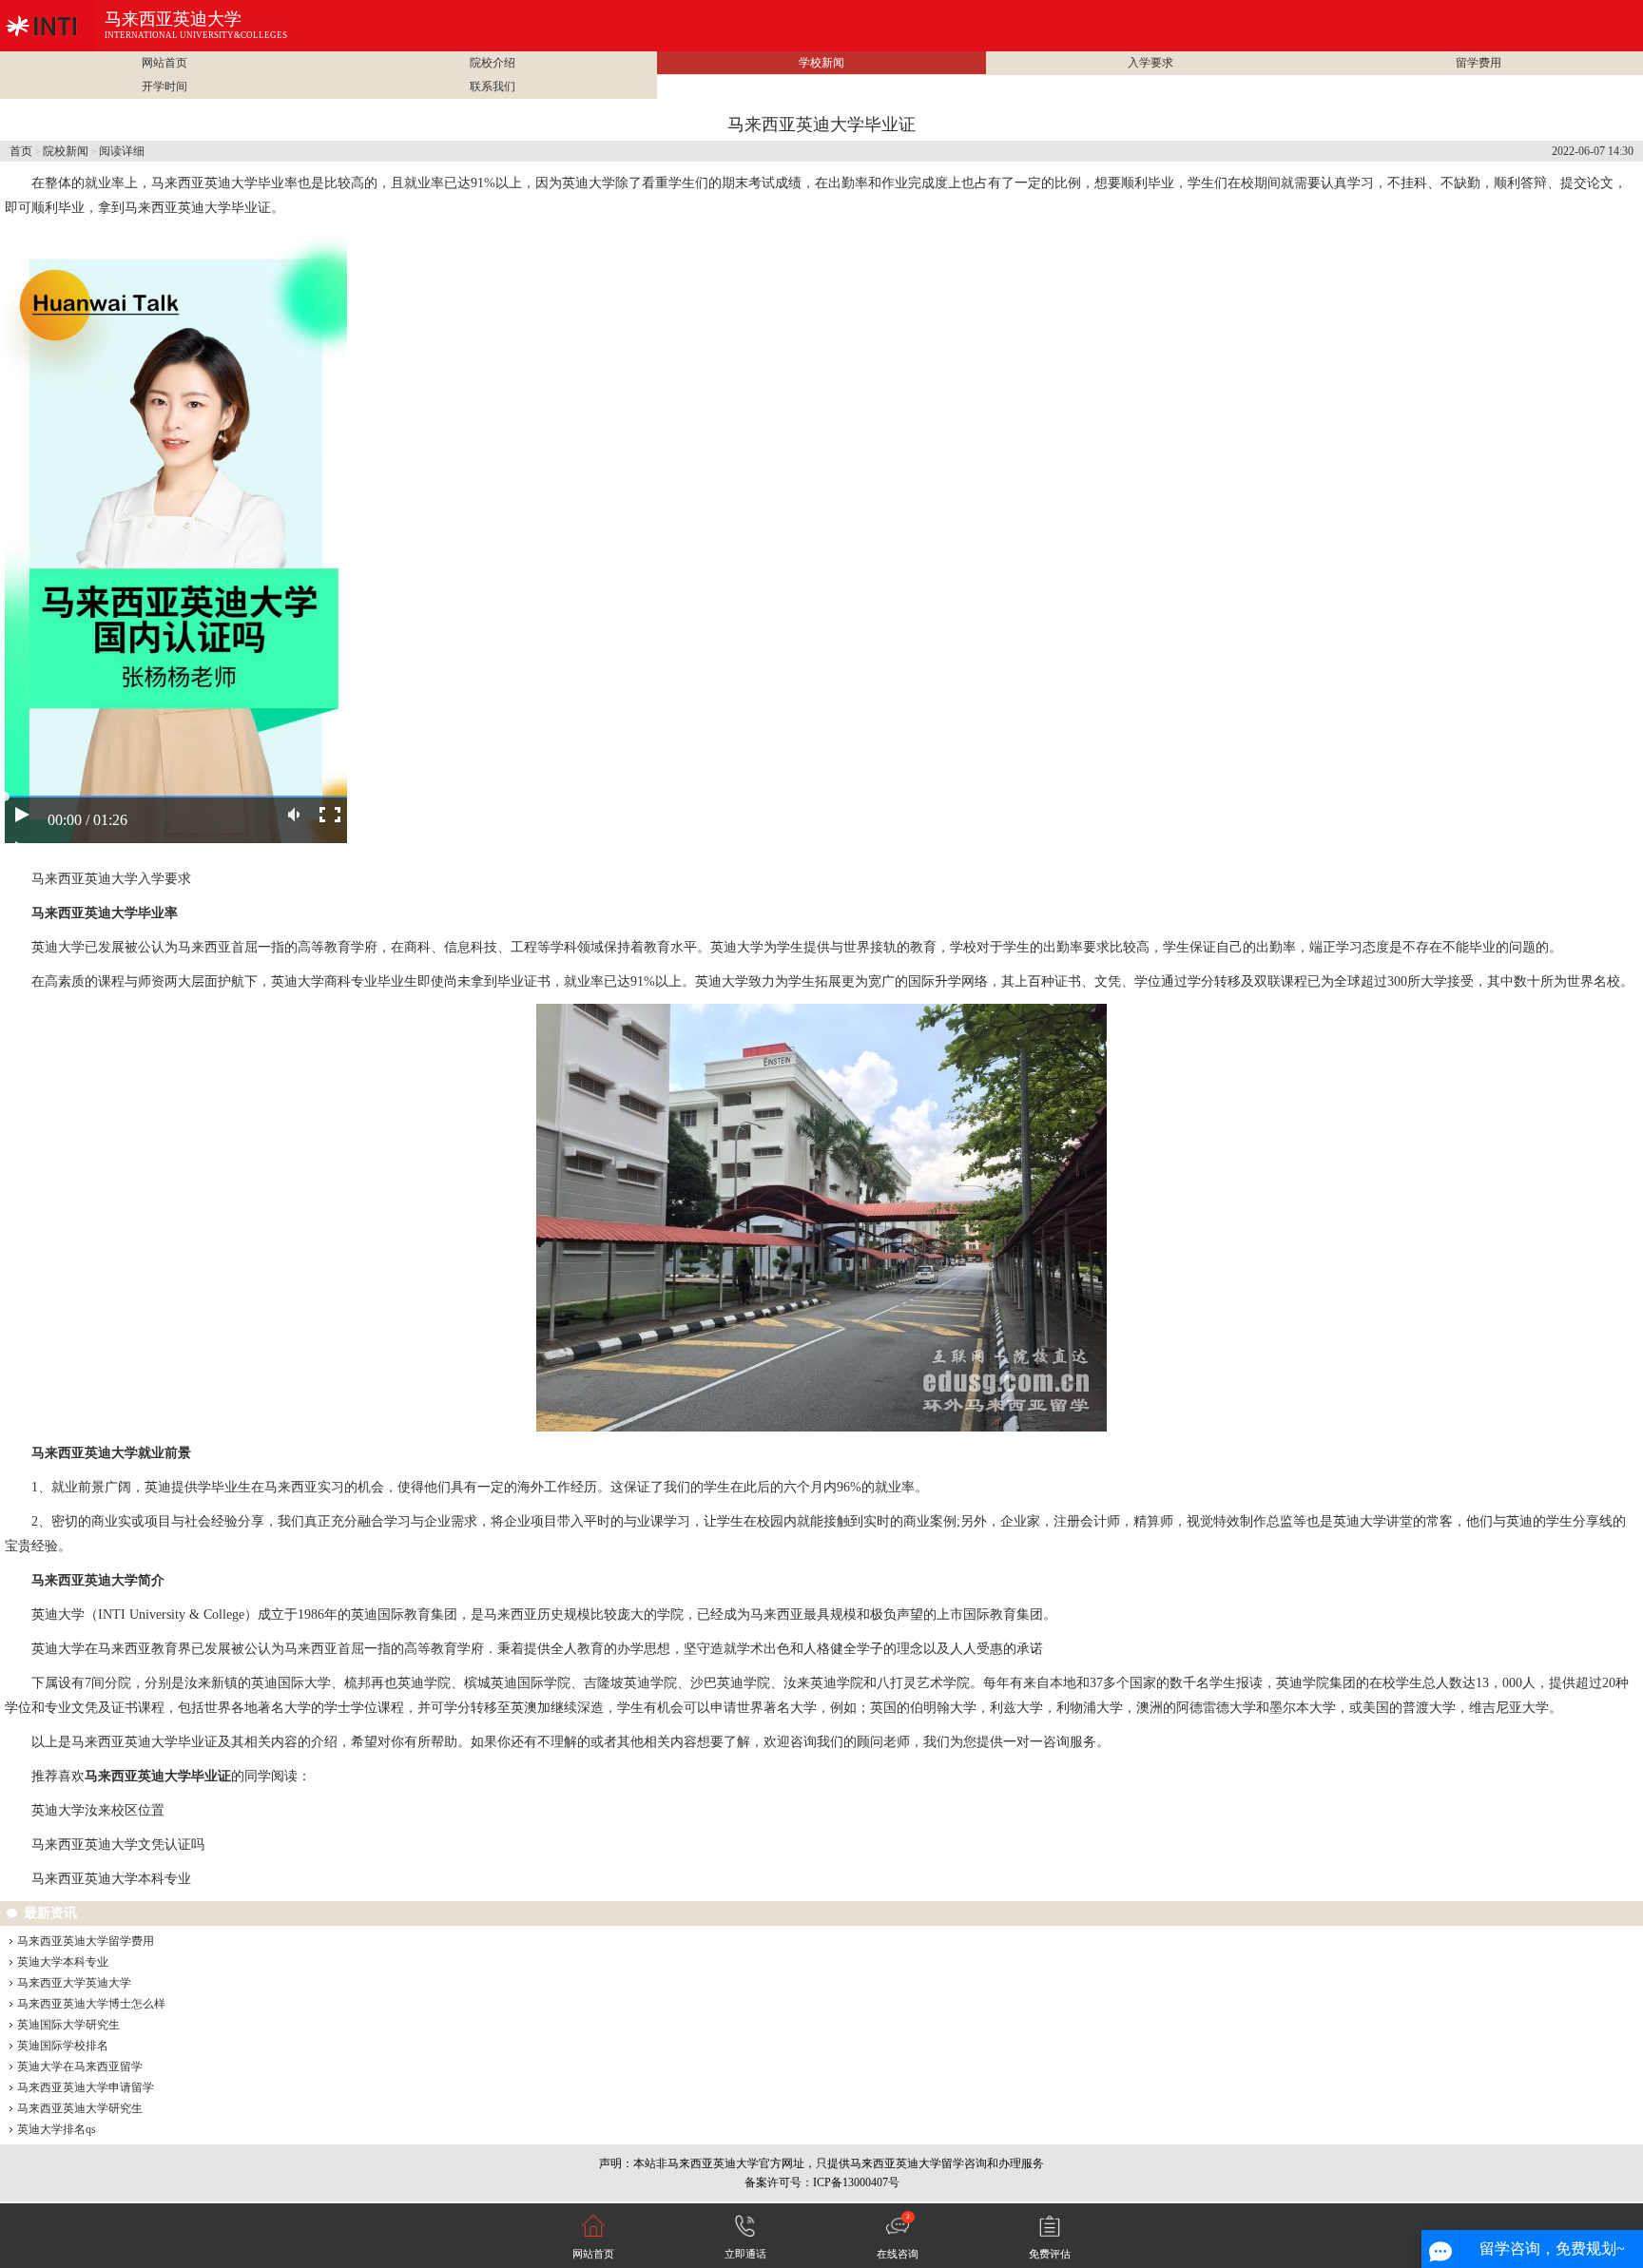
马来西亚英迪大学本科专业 (111, 1879)
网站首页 (164, 63)
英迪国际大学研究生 (68, 2025)
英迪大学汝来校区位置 (98, 1810)
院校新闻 (66, 151)
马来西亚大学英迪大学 (74, 1983)
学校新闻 (821, 63)
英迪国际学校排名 (63, 2046)
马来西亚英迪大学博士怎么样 (91, 2004)
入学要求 (1150, 63)
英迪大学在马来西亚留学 (80, 2066)
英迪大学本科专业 (63, 1962)
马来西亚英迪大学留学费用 (86, 1941)
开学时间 (164, 86)
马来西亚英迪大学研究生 (80, 2108)
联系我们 (493, 86)
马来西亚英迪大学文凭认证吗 (118, 1845)
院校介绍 (493, 63)
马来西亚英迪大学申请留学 (86, 2087)
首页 (21, 151)
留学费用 (1479, 63)
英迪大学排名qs (57, 2129)
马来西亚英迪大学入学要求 (111, 879)
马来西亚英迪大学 (173, 19)
